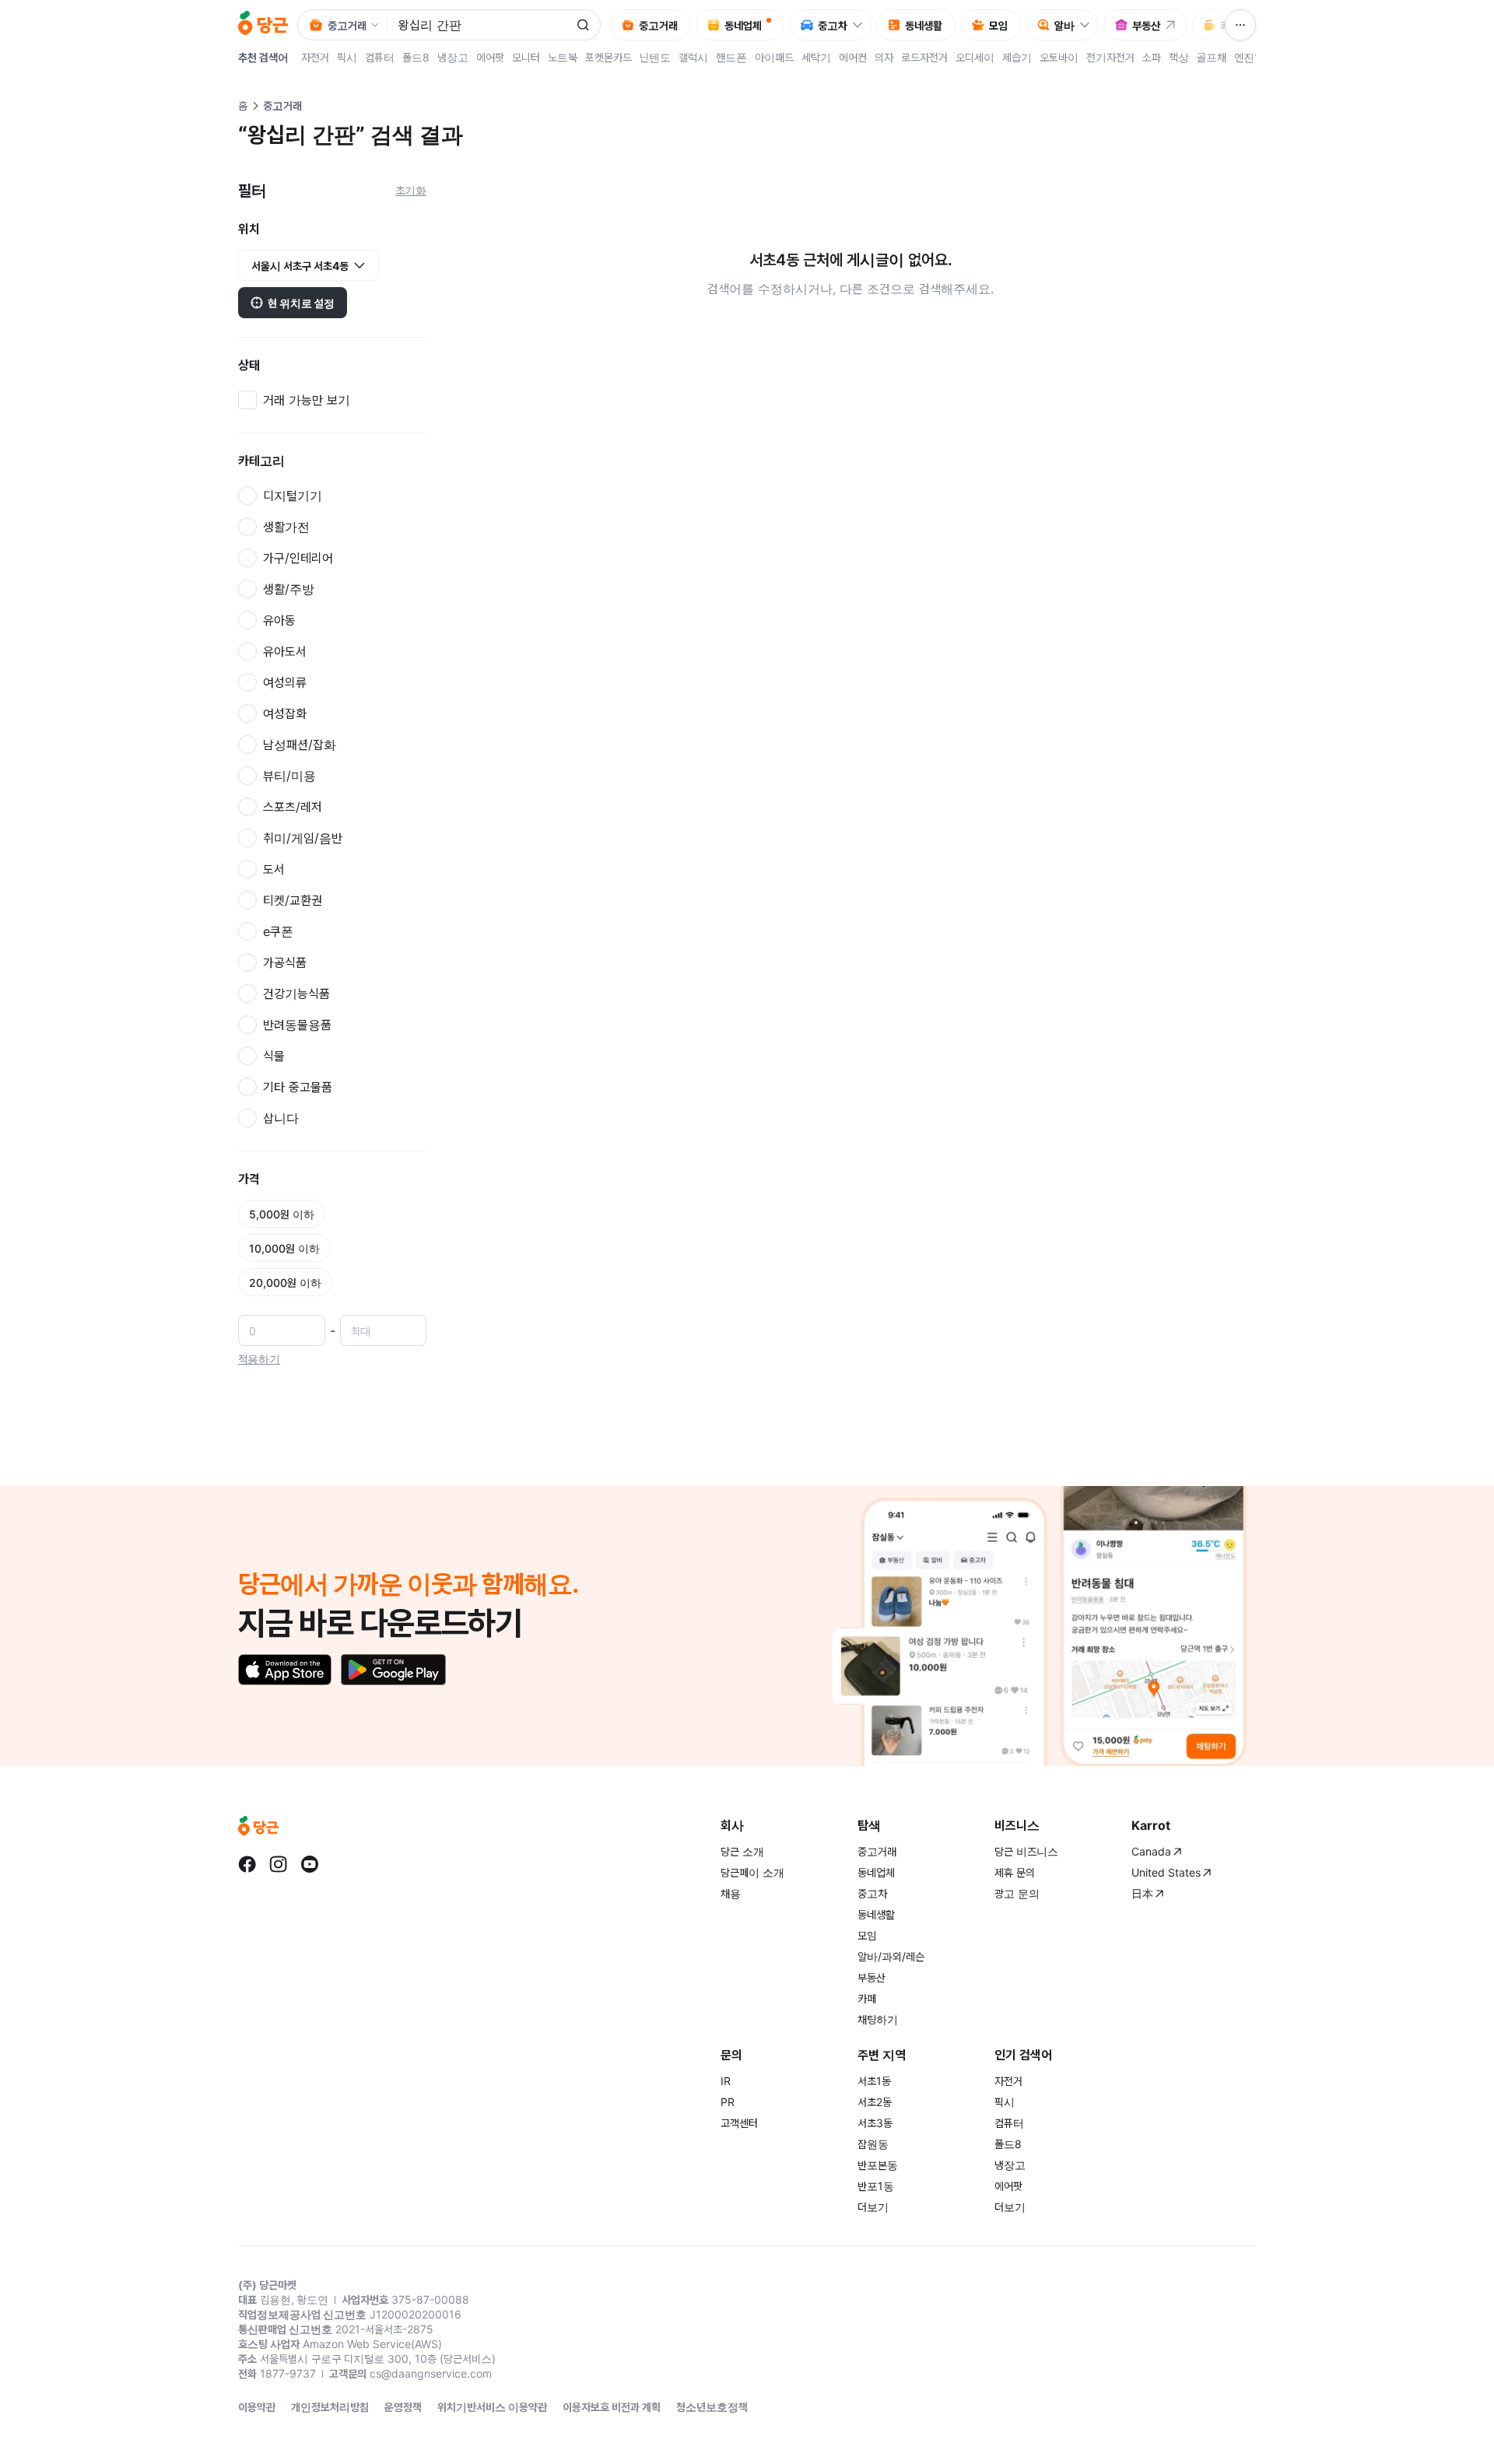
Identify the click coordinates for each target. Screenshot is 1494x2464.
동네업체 (876, 1872)
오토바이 (1059, 57)
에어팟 (490, 57)
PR (728, 2102)
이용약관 (257, 2407)
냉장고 (453, 57)
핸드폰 (731, 57)
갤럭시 (693, 57)
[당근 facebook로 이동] (247, 1864)
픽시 (347, 57)
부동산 (871, 1977)
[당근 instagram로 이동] (279, 1864)
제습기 (1017, 57)
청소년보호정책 (712, 2407)
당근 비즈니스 (1026, 1851)
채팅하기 (878, 2019)
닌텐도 (655, 57)
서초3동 (875, 2123)
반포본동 (878, 2165)
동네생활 (876, 1914)
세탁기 (816, 57)
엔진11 (1250, 57)
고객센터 (739, 2123)
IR (726, 2081)
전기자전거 (1110, 57)
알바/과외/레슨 (891, 1956)
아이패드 (774, 57)
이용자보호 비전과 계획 (612, 2407)
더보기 (873, 2207)
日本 (1142, 1893)
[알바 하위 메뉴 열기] (1089, 25)
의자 (884, 57)
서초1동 (874, 2081)
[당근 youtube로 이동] (310, 1864)
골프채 (1212, 57)
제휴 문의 (1015, 1872)
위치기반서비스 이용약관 (492, 2407)
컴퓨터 (380, 57)
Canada (1151, 1851)
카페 (867, 1998)
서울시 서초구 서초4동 (300, 266)
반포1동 (876, 2186)
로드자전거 (924, 57)
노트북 (563, 57)
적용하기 (259, 1359)
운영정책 (403, 2407)
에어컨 (853, 57)
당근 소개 (742, 1851)
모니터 (526, 57)
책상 (1179, 57)
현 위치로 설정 (301, 303)
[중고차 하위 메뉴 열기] (861, 25)
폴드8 (416, 57)
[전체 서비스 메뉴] (1240, 25)
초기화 (411, 190)
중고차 (872, 1893)
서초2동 (875, 2102)
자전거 (315, 57)
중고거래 (877, 1851)
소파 (1152, 57)
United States (1166, 1872)
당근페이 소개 (752, 1872)
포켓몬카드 (608, 57)
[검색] (583, 25)
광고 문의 (1017, 1893)
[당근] (263, 25)
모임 (867, 1935)
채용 (731, 1893)
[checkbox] (332, 400)
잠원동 (873, 2144)
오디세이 (975, 57)
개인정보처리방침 (330, 2407)
